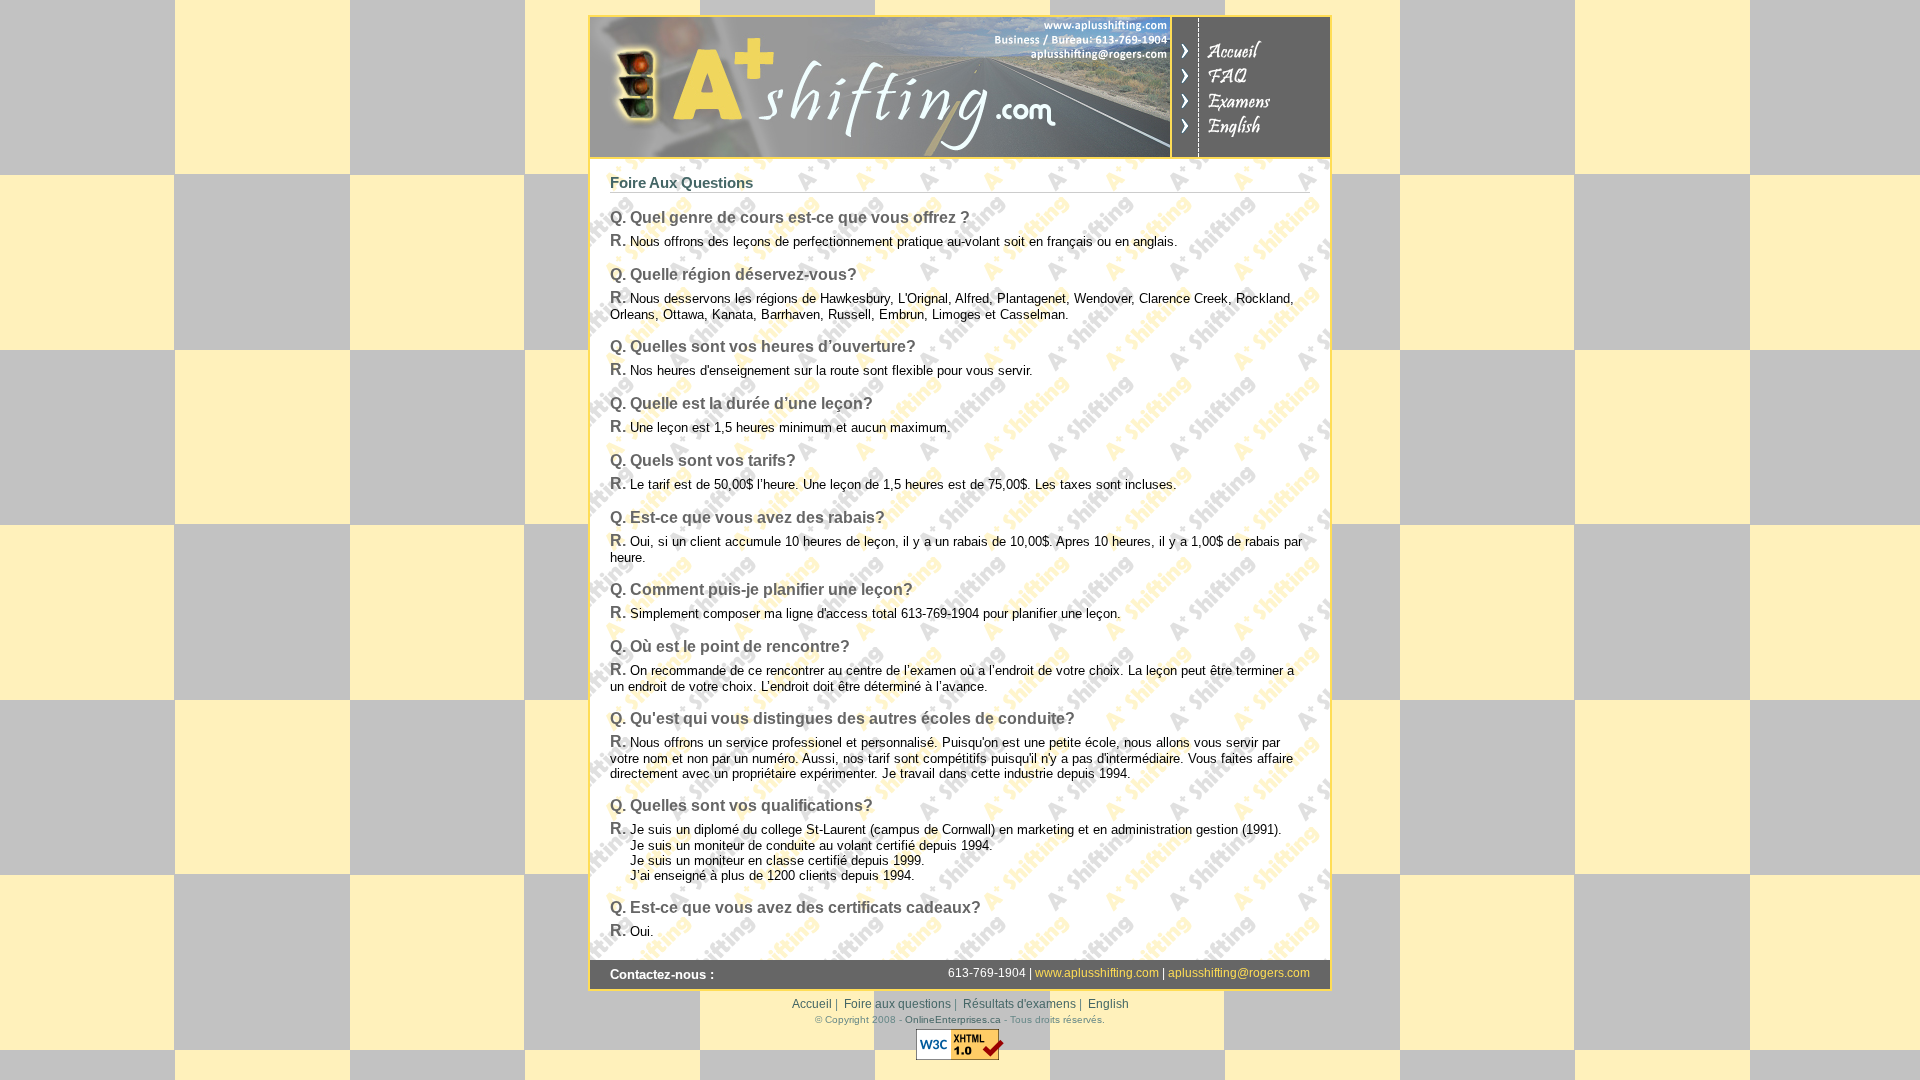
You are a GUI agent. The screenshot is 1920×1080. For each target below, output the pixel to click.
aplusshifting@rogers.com (1239, 973)
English (1108, 1004)
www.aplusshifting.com (1097, 973)
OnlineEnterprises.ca (953, 1019)
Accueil (812, 1004)
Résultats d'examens (1019, 1004)
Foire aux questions (897, 1004)
